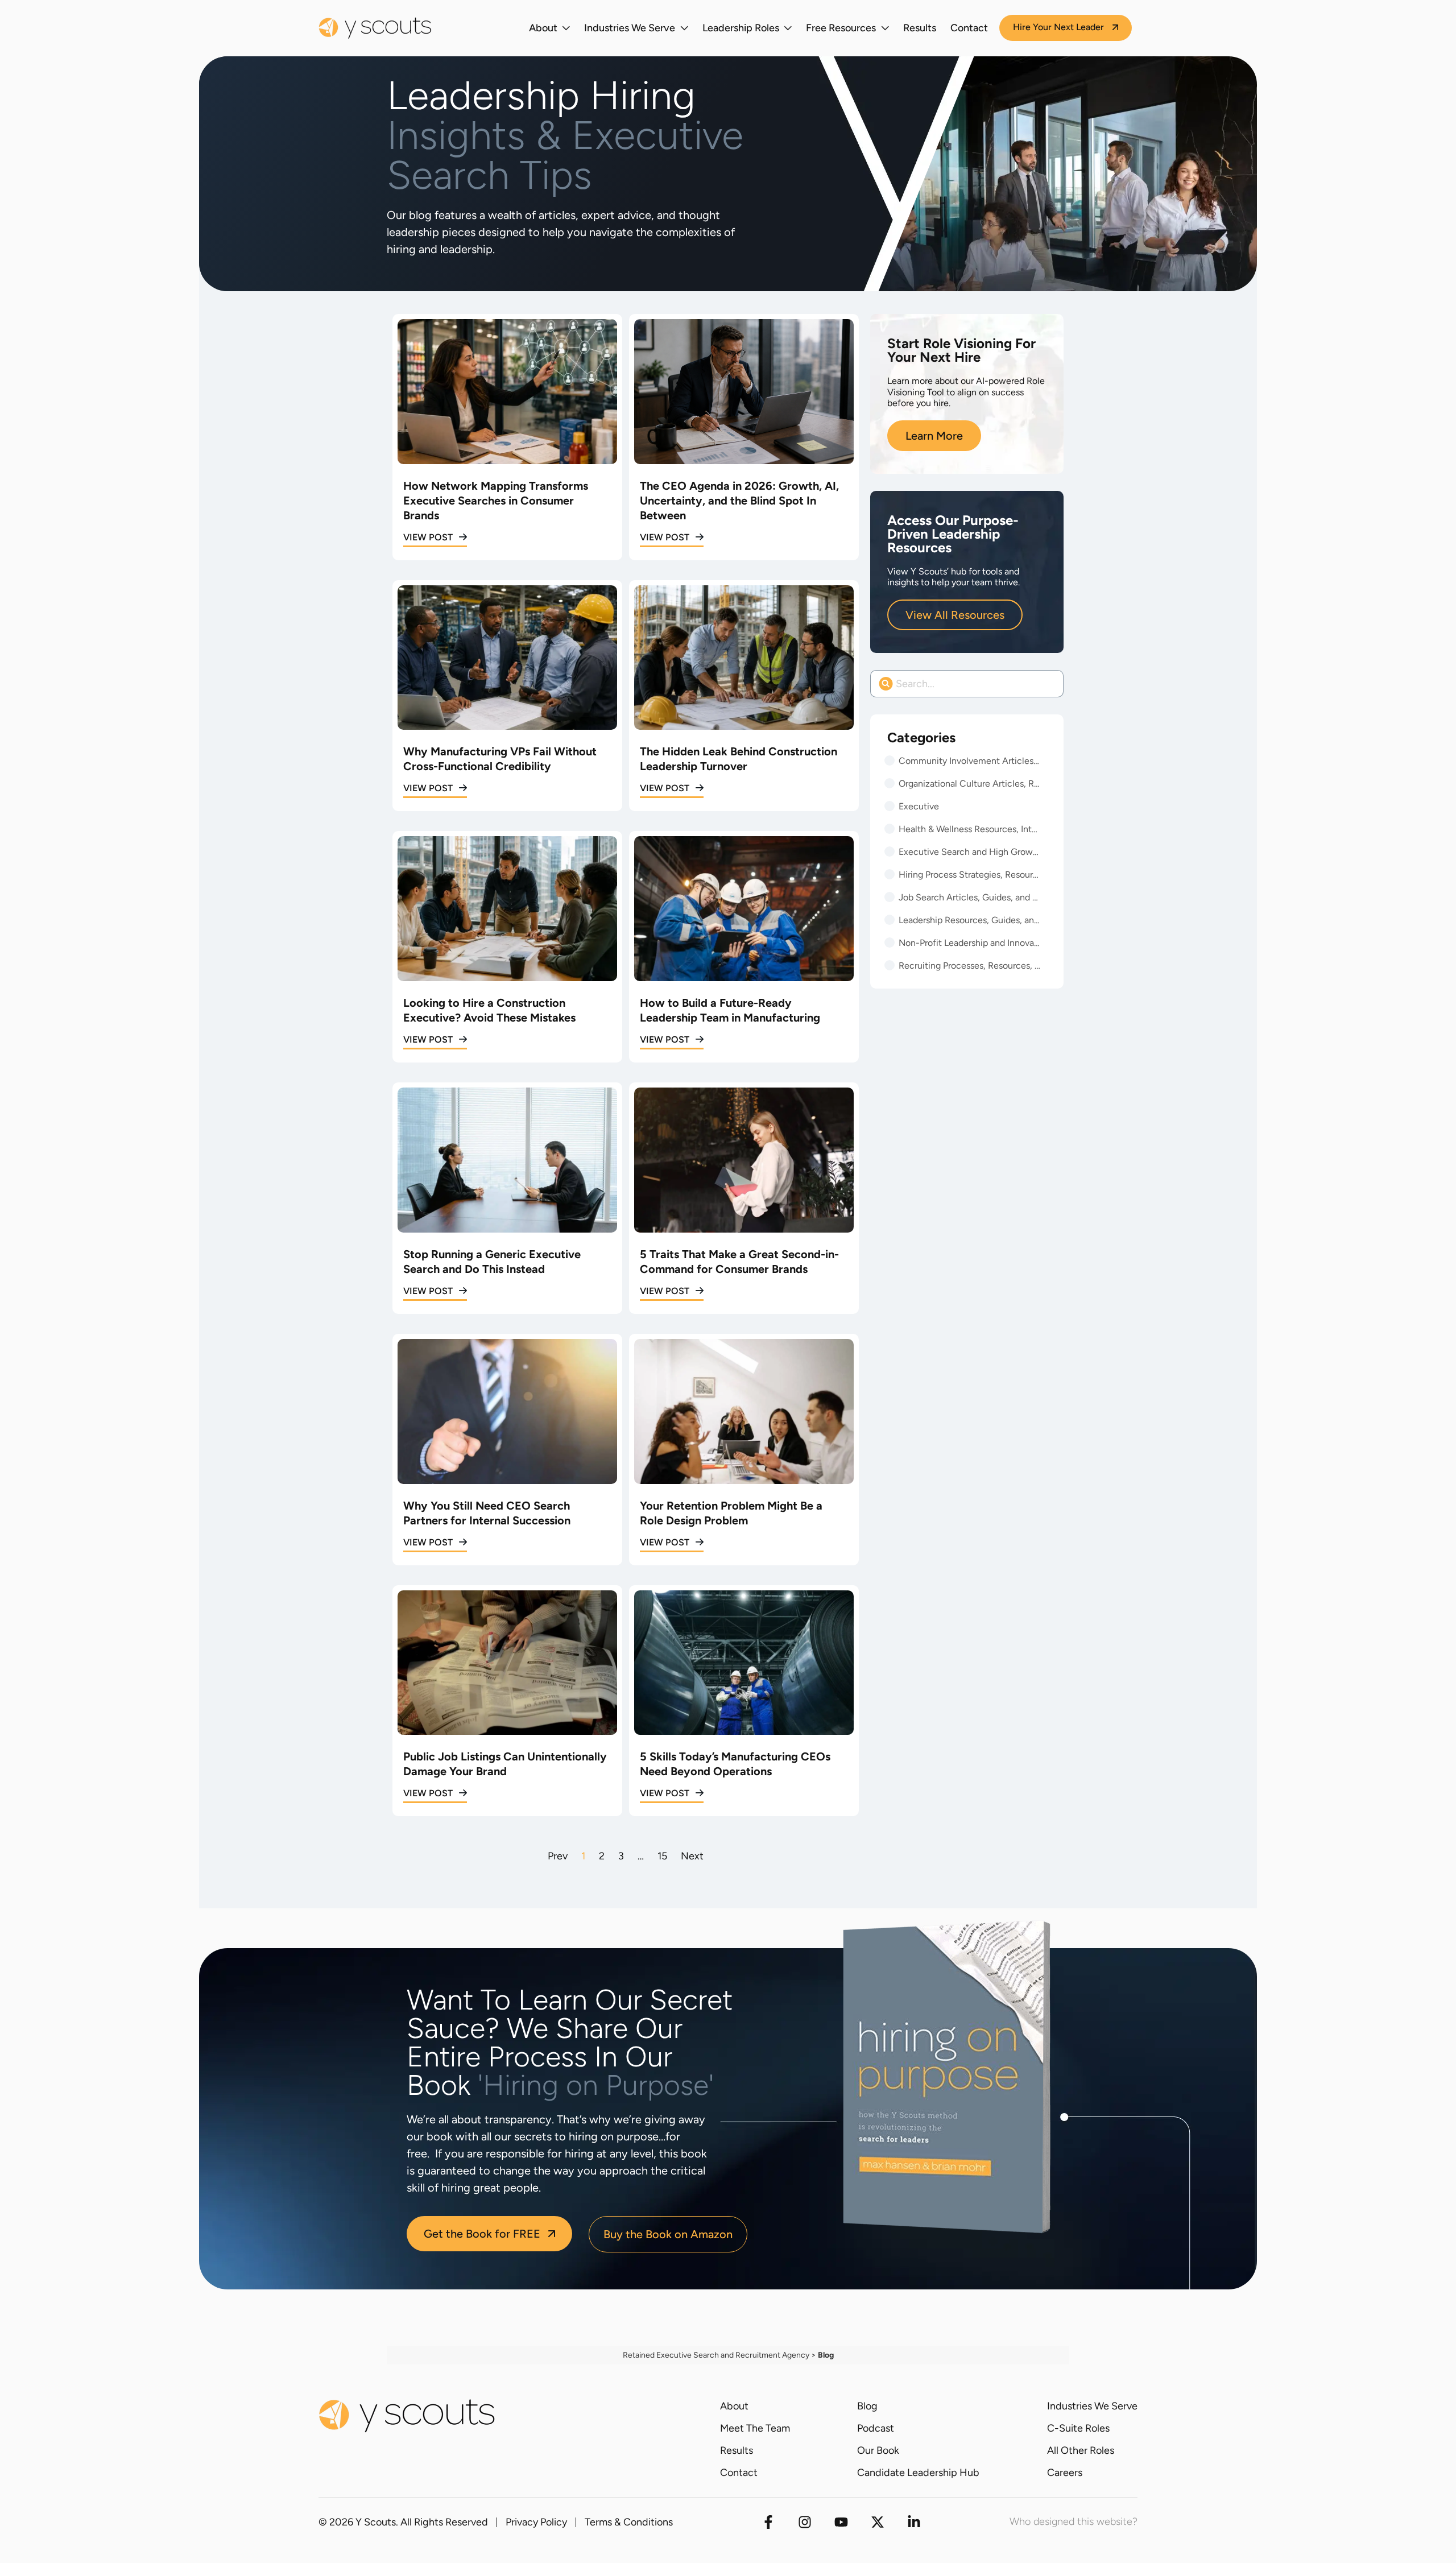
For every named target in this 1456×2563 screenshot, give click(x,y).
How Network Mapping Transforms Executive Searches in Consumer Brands (496, 501)
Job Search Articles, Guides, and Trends (970, 897)
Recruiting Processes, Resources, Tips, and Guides (970, 966)
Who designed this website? (1074, 2521)
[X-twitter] (878, 2522)
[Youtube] (841, 2522)
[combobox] (967, 684)
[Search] (1055, 684)
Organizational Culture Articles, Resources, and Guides (970, 784)
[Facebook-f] (768, 2522)
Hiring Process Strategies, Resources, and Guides (970, 875)
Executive (919, 806)
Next (692, 1856)
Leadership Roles (741, 28)
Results (920, 28)
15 (662, 1856)
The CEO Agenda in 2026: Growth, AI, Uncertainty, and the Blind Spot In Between (739, 501)
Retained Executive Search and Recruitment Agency (716, 2355)
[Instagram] (805, 2522)
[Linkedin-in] (914, 2522)
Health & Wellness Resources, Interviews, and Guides (970, 829)
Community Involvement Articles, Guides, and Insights (970, 761)
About (543, 28)
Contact (969, 28)
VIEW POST (428, 537)
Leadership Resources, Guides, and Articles (970, 920)
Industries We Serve (630, 28)
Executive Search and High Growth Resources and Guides (970, 852)
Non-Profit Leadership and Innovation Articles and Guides (970, 943)
